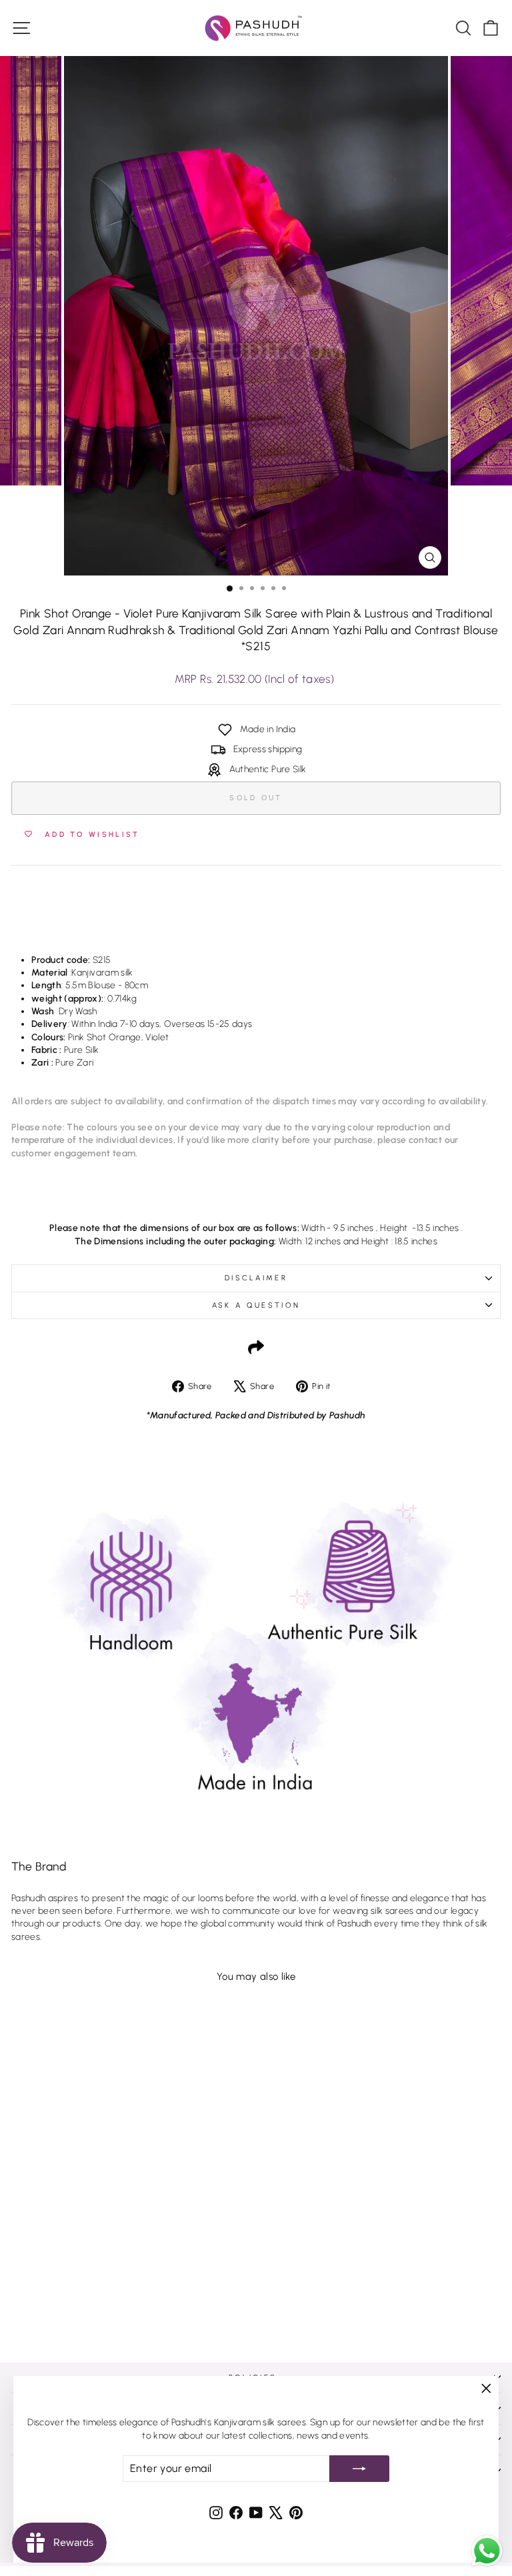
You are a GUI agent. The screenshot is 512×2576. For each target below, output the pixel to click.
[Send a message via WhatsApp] (487, 2551)
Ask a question (256, 1305)
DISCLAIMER (256, 1278)
